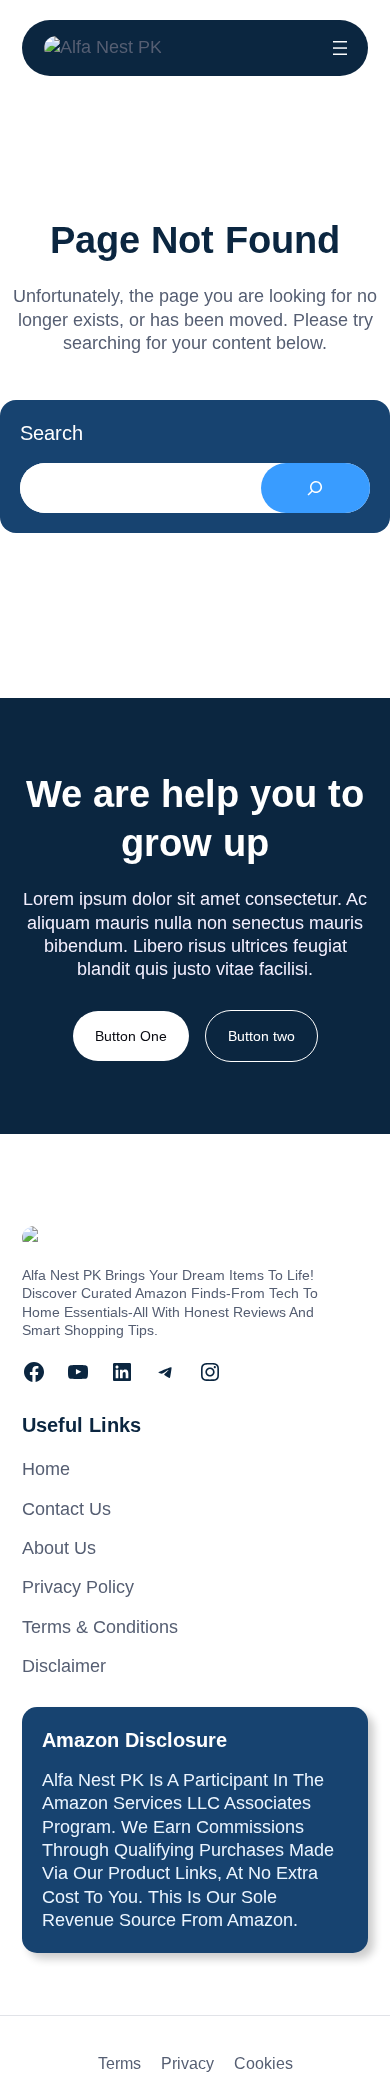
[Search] (315, 488)
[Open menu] (340, 48)
